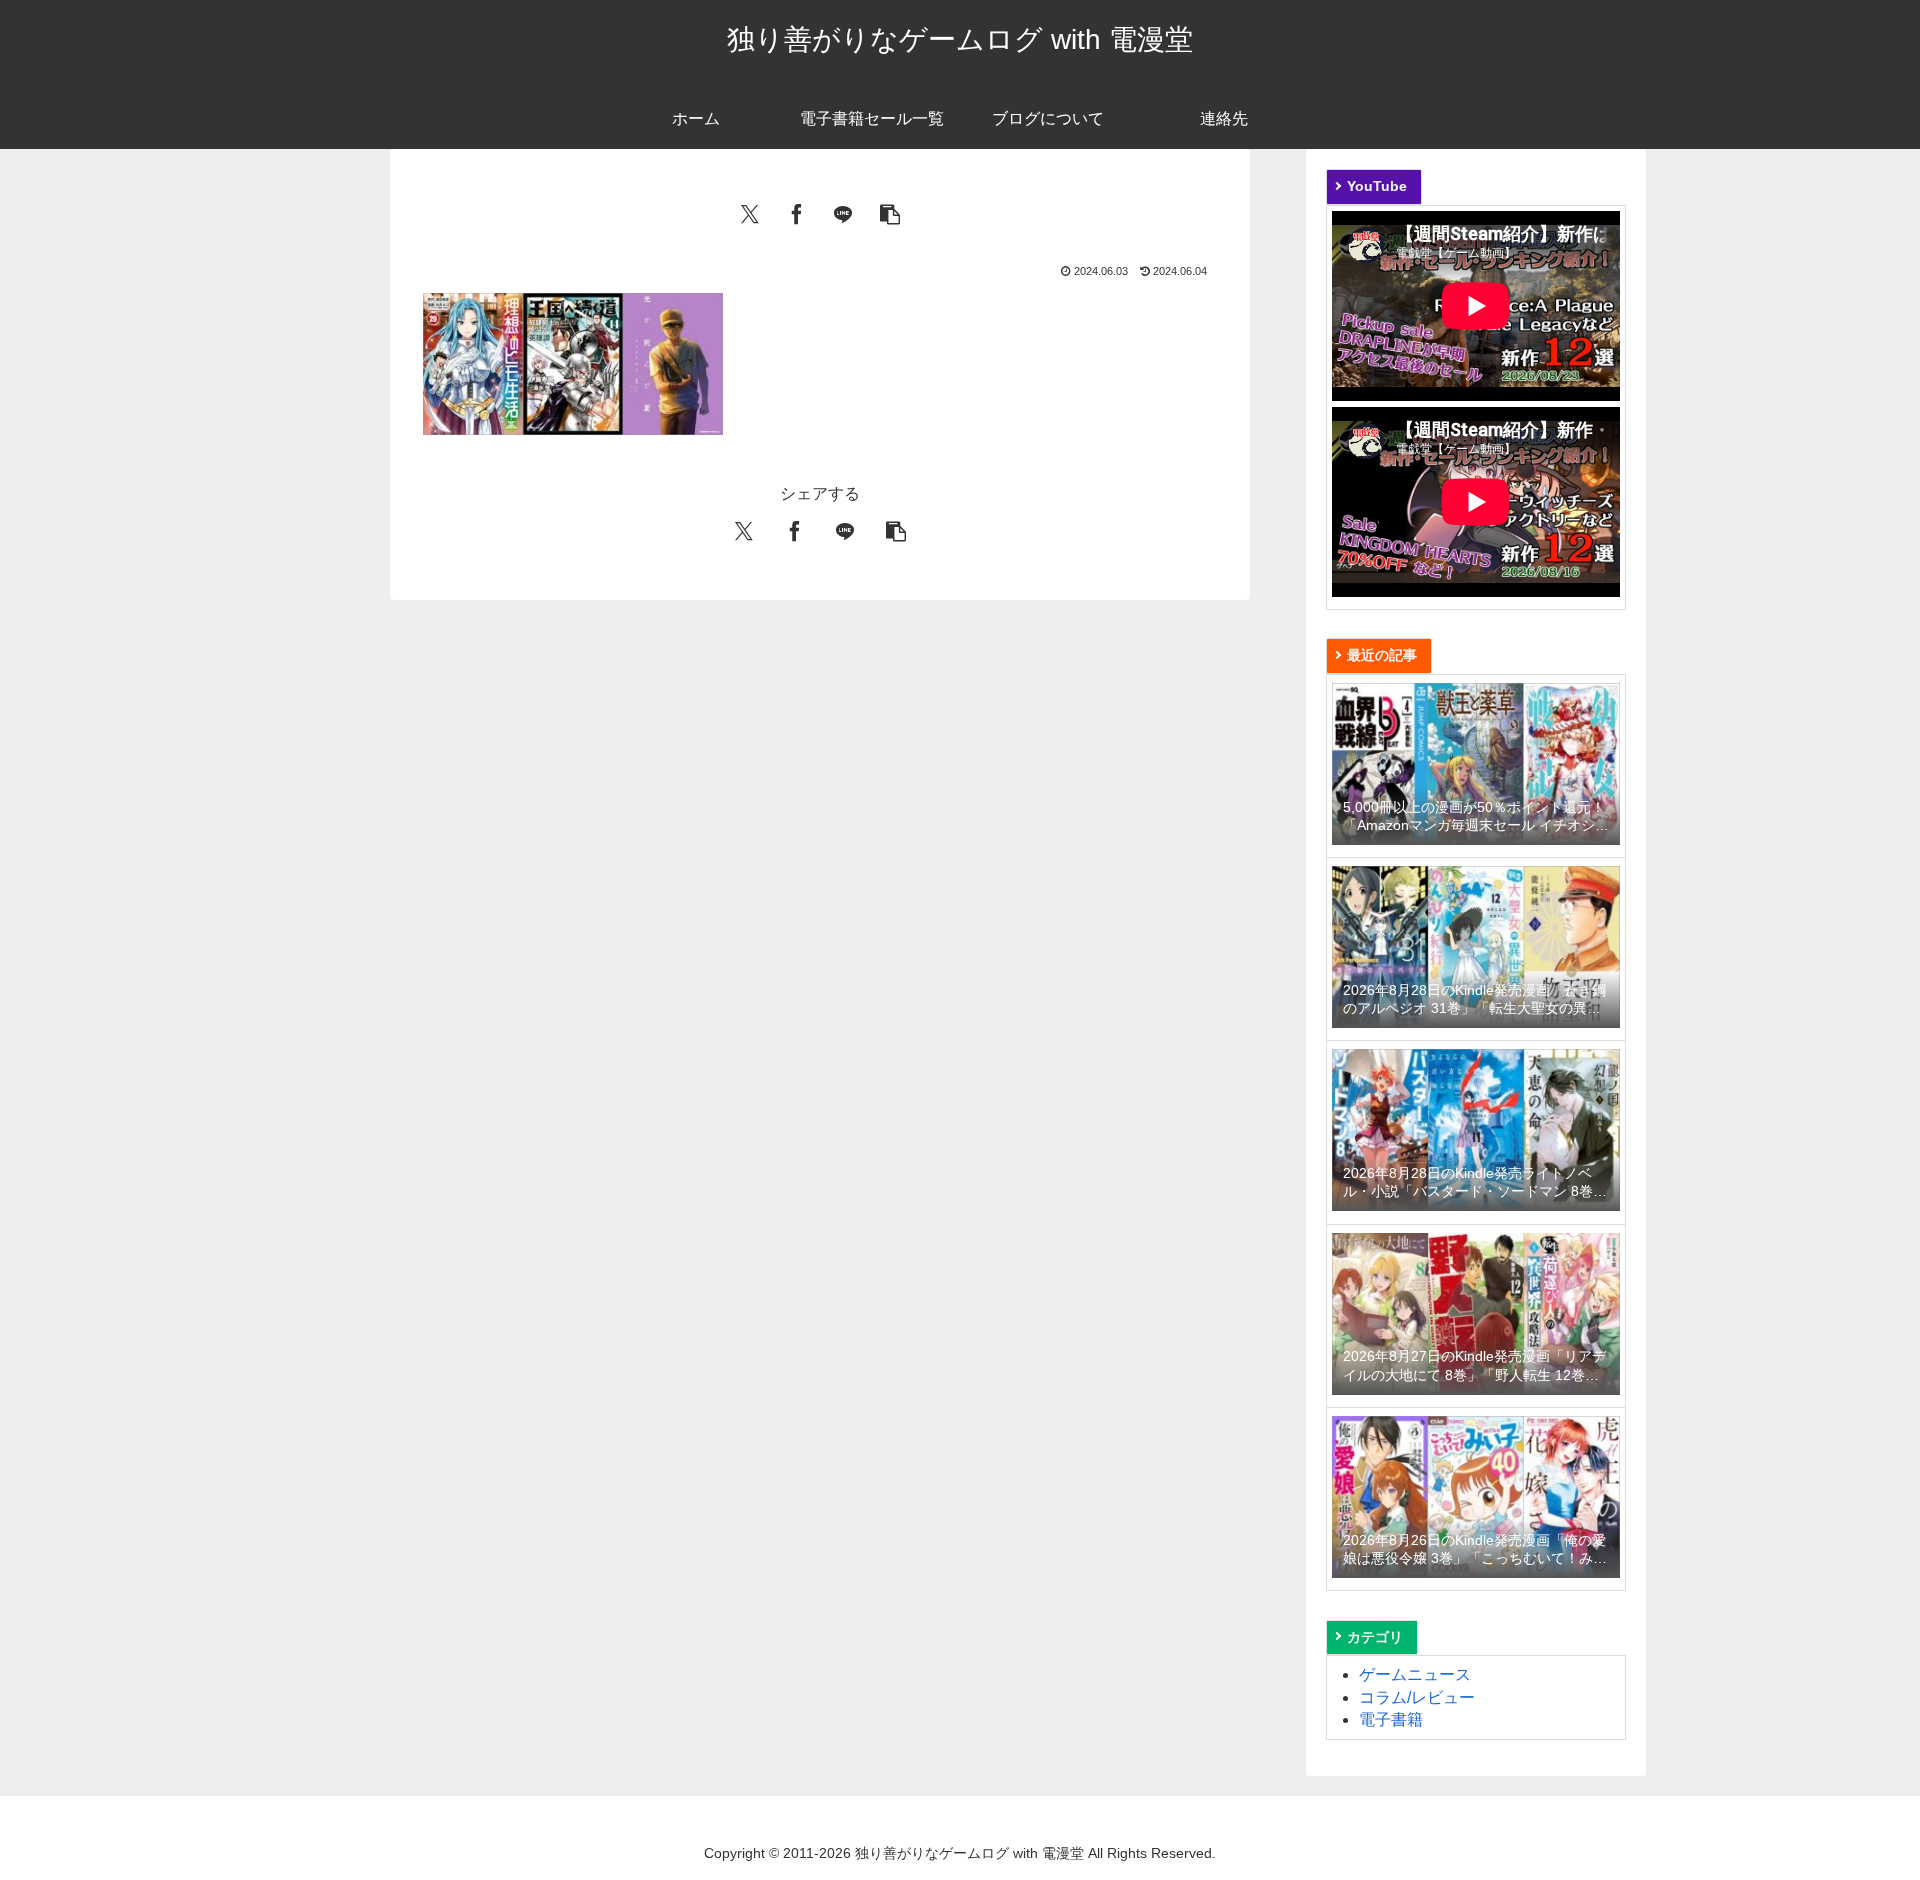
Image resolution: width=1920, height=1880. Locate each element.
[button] (890, 212)
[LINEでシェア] (843, 212)
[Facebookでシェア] (797, 212)
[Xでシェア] (750, 212)
